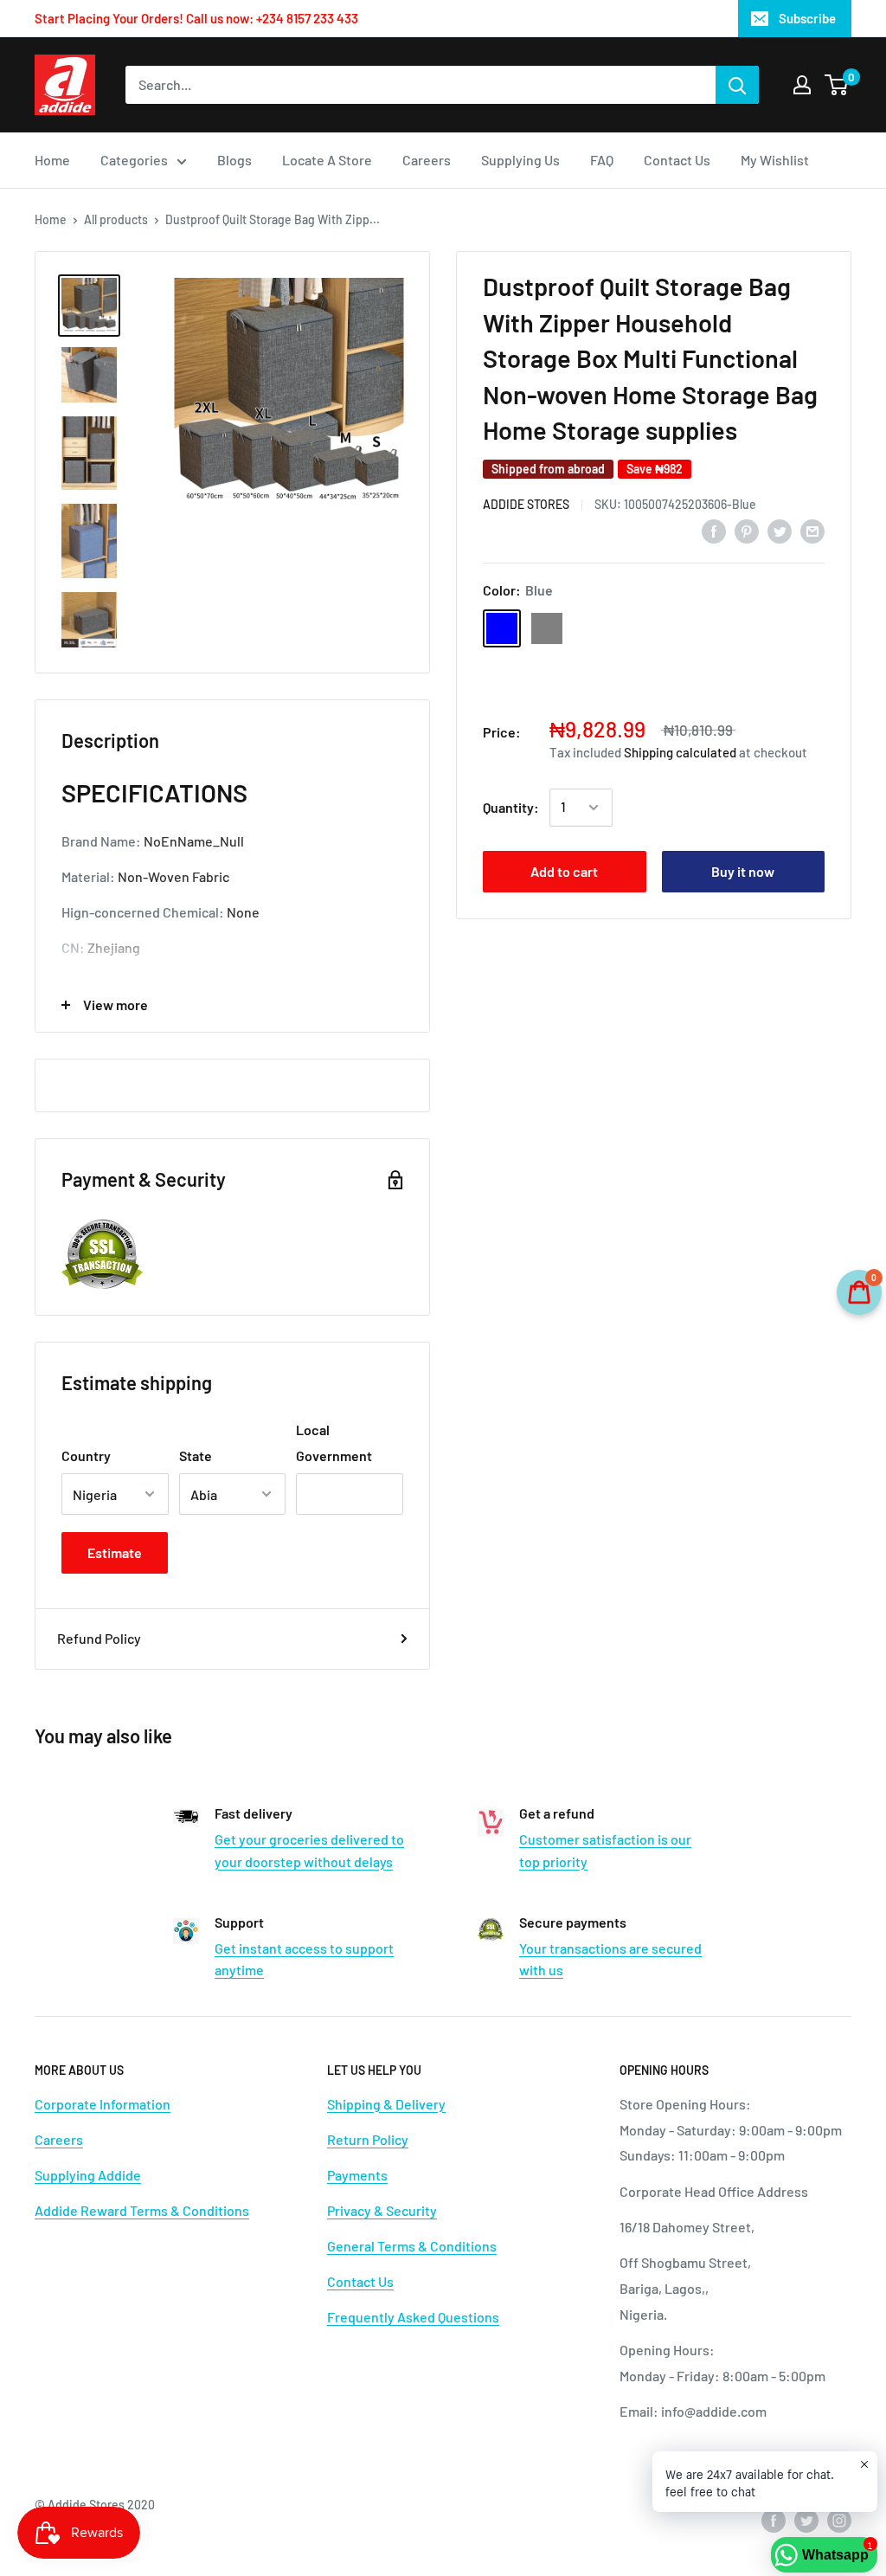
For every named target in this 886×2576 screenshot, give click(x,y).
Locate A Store (327, 160)
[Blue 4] (592, 673)
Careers (427, 160)
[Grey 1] (682, 628)
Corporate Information (103, 2104)
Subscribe (807, 18)
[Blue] (502, 628)
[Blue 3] (547, 673)
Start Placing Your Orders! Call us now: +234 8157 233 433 (196, 18)
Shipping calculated (680, 752)
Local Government (334, 1443)
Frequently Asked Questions (413, 2317)
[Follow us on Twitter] (806, 2521)
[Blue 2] (637, 628)
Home (52, 160)
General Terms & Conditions (412, 2246)
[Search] (737, 85)
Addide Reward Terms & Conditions (142, 2210)
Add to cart (564, 871)
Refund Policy (99, 1638)
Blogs (234, 160)
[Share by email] (812, 530)
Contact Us (677, 160)
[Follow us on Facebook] (774, 2521)
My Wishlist (775, 160)
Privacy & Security (382, 2210)
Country (86, 1455)
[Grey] (547, 628)
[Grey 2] (727, 628)
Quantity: (511, 807)
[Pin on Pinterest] (747, 530)
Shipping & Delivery (386, 2104)
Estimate (115, 1552)
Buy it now (743, 871)
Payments (357, 2175)
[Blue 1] (592, 628)
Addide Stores (526, 504)
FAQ (602, 160)
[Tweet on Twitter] (780, 530)
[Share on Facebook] (714, 530)
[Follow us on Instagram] (839, 2521)
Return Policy (368, 2139)
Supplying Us (520, 160)
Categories (134, 160)
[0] (837, 85)
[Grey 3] (772, 628)
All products (116, 219)
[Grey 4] (502, 673)
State (196, 1455)
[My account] (802, 85)
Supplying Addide (88, 2175)
